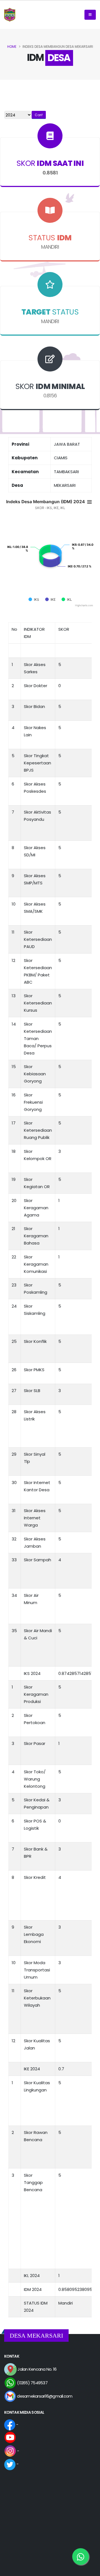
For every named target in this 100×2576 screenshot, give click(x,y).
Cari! (39, 115)
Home (12, 47)
